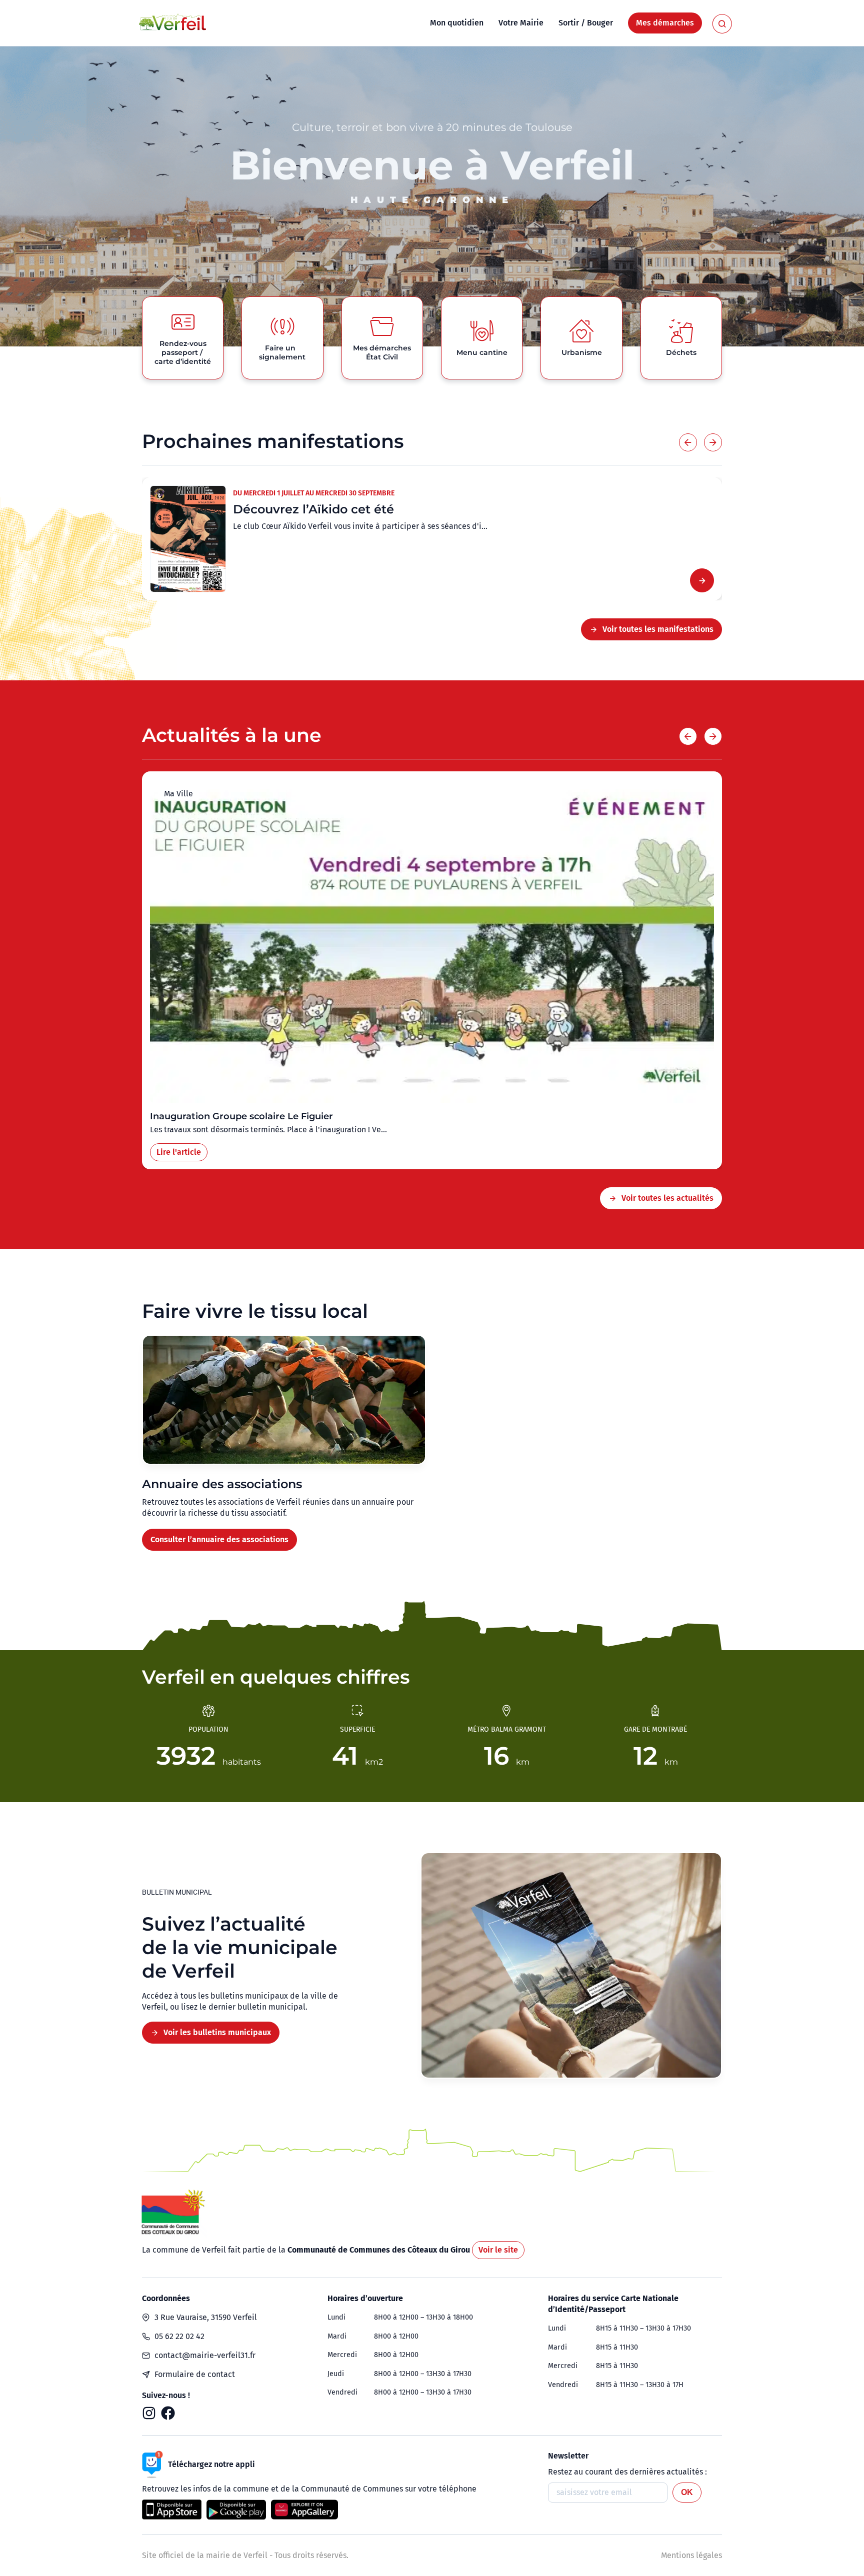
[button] (688, 442)
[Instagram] (149, 2413)
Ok (687, 2492)
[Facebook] (168, 2413)
